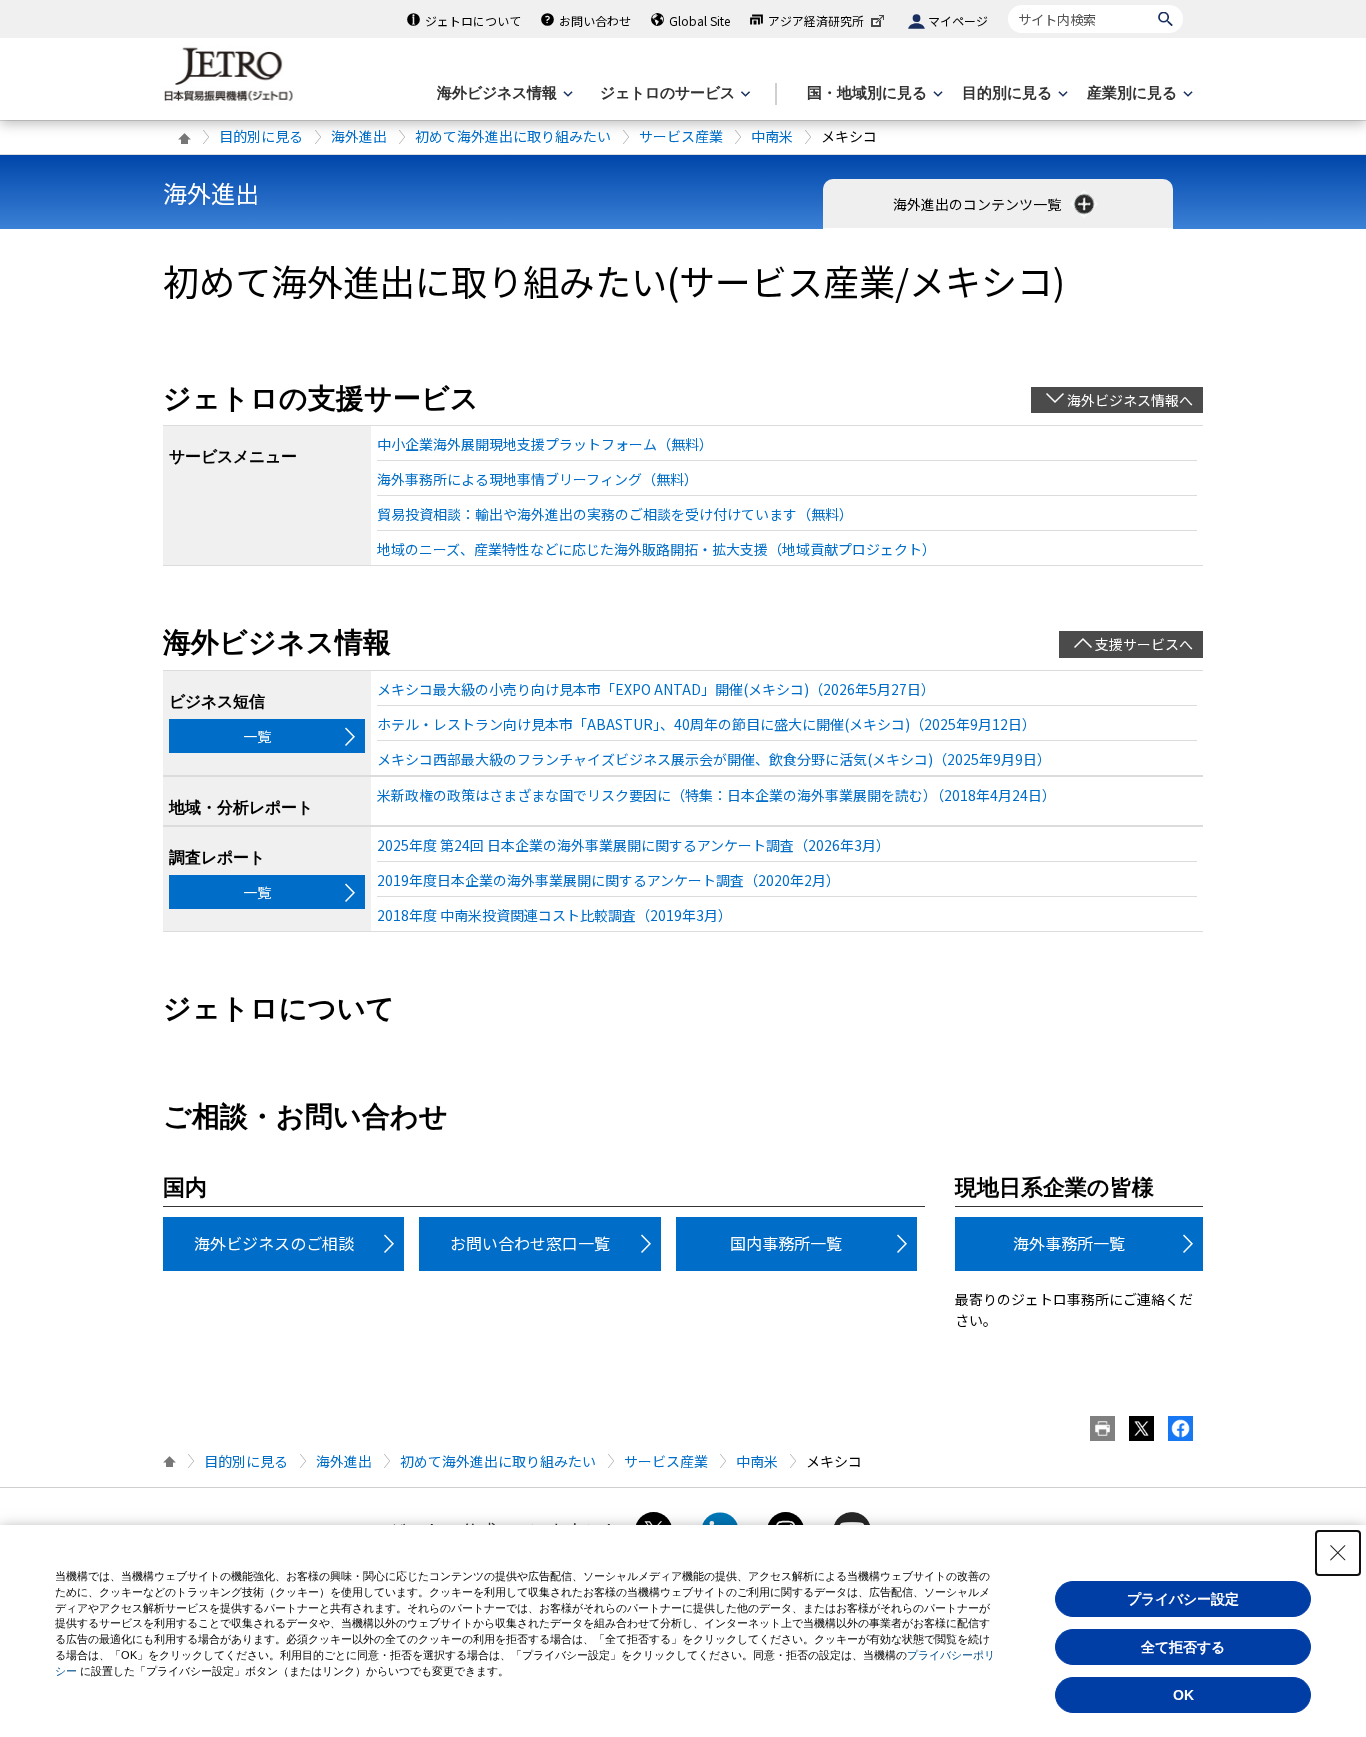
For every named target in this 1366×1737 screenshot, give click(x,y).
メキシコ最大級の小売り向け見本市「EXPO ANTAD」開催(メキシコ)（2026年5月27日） (656, 689)
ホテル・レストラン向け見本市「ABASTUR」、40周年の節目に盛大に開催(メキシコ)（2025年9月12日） (706, 724)
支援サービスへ (1144, 644)
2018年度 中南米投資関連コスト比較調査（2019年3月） (554, 915)
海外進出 (359, 136)
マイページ (958, 20)
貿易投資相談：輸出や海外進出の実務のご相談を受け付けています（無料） (615, 514)
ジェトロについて (473, 20)
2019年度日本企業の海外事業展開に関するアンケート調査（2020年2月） (608, 880)
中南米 (772, 136)
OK (1183, 1695)
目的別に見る (261, 136)
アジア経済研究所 (816, 20)
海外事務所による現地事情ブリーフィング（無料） (537, 479)
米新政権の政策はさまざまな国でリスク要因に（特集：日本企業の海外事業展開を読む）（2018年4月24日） (716, 795)
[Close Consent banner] (1338, 1553)
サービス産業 (681, 136)
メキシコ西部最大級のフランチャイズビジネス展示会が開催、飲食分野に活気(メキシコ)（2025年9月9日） (714, 759)
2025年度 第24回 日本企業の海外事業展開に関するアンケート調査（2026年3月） (633, 845)
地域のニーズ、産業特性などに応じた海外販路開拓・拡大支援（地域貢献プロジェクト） (656, 549)
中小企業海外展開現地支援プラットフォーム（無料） (545, 444)
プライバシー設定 (1183, 1599)
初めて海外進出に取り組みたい (513, 136)
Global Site (699, 20)
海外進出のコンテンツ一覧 (978, 204)
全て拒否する (1183, 1647)
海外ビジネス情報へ (1130, 400)
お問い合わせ (595, 20)
